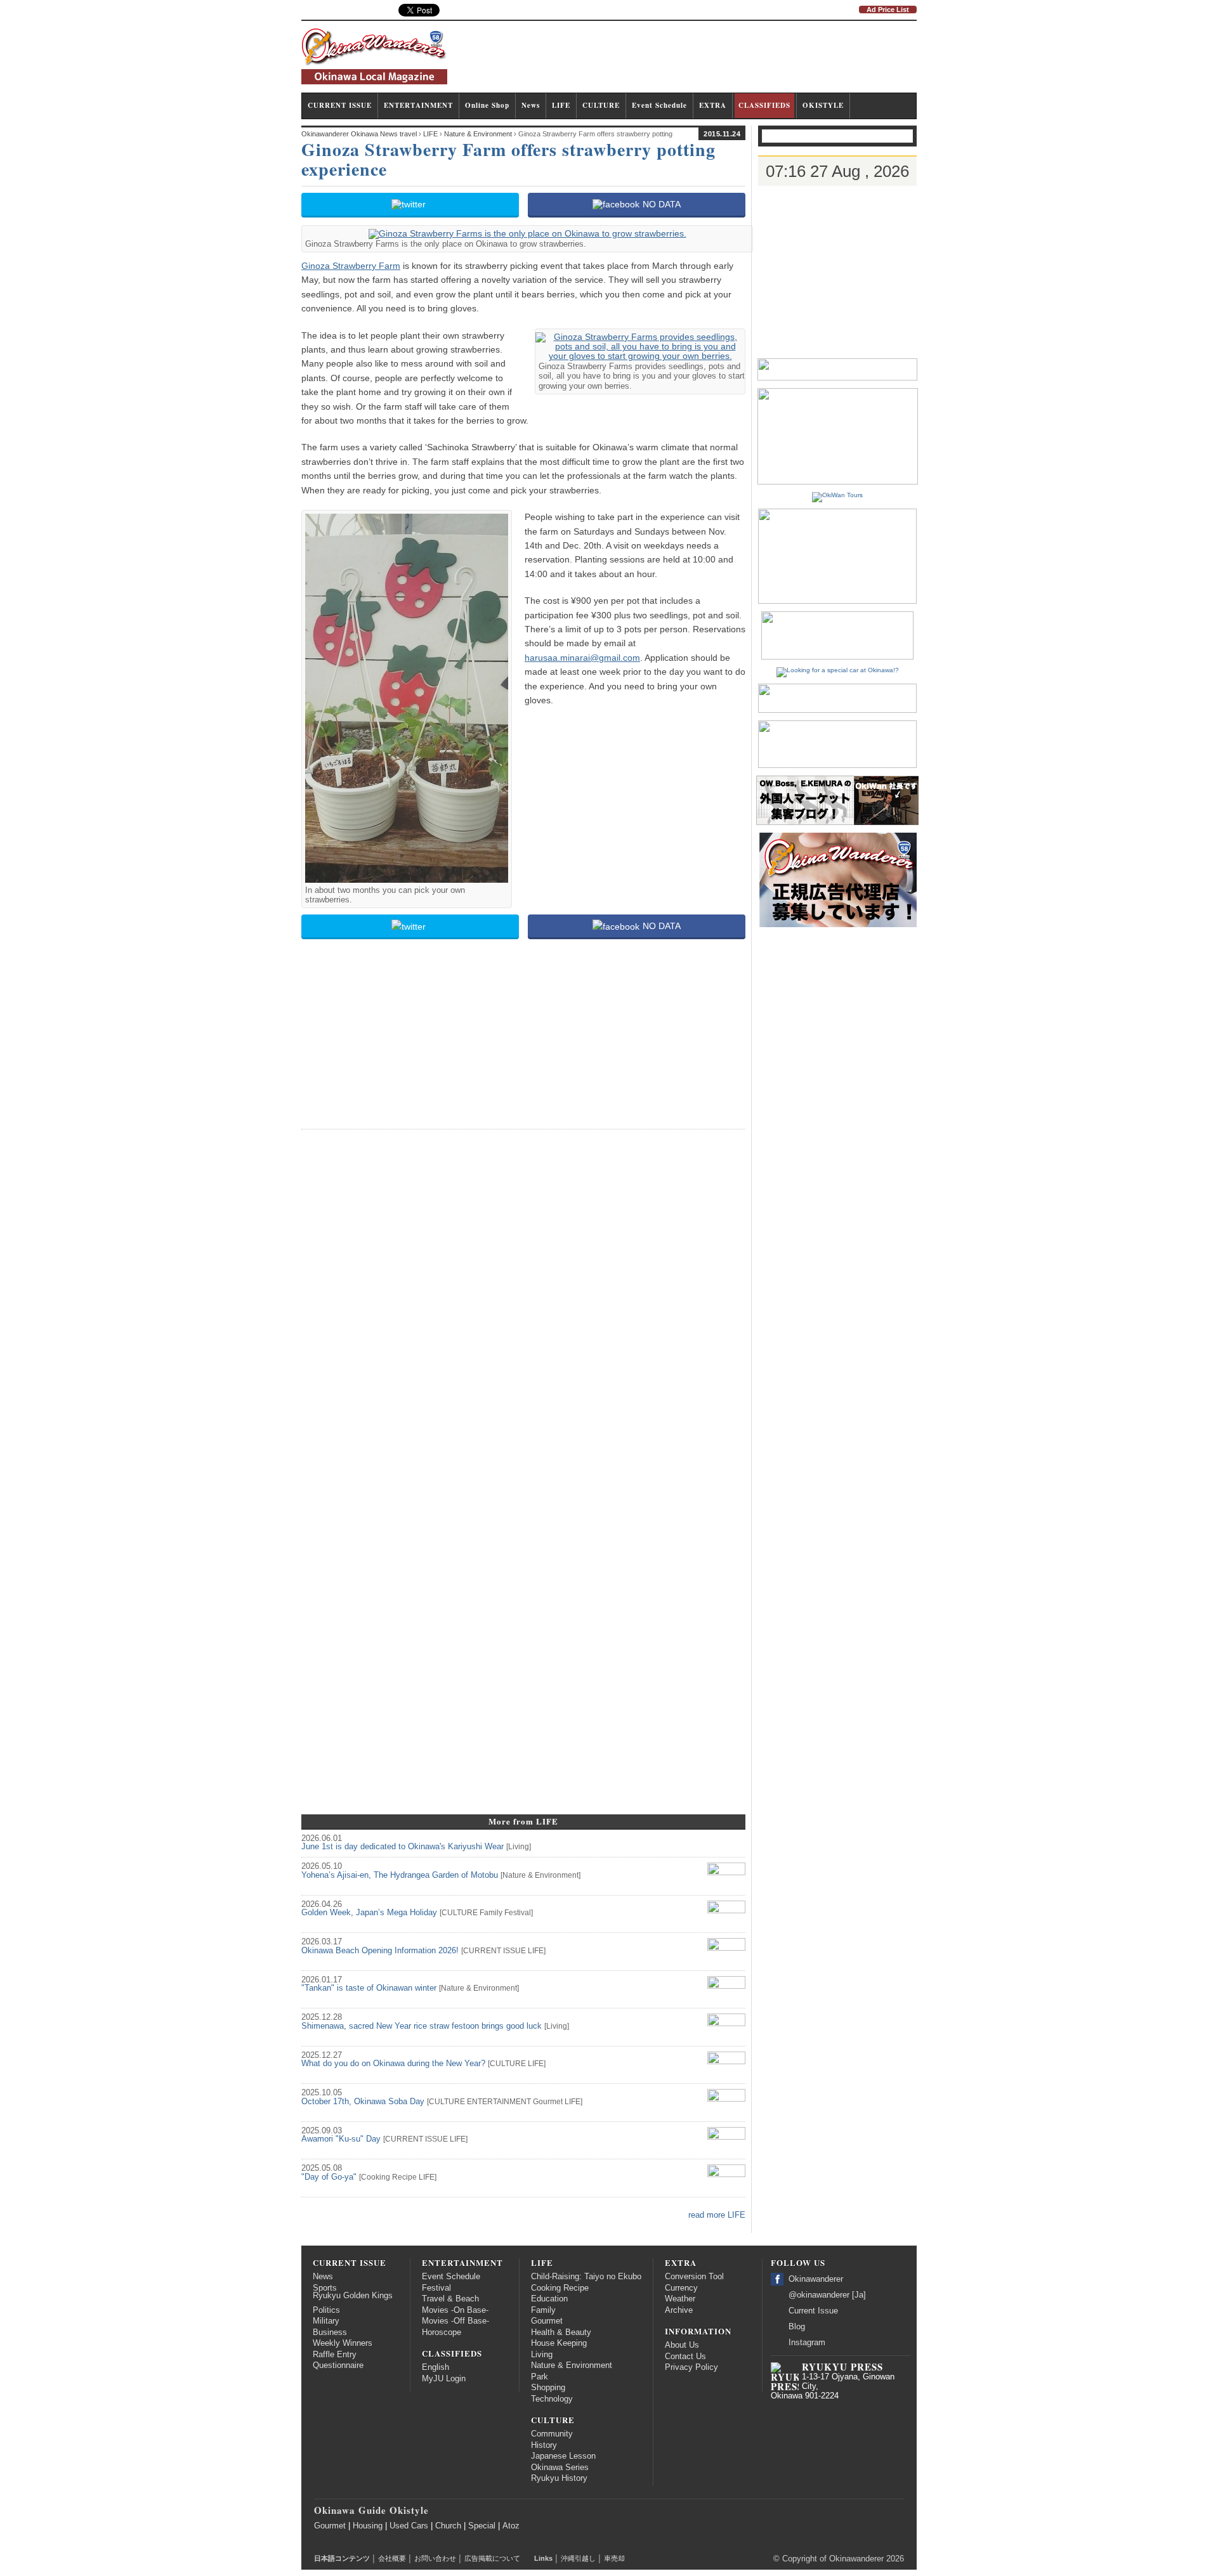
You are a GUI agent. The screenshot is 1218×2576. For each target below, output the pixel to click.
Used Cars (409, 2526)
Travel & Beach (450, 2299)
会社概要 (392, 2558)
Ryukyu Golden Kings (353, 2296)
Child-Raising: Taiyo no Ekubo (586, 2277)
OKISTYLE (823, 105)
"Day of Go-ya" (329, 2177)
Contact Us (685, 2357)
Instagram (807, 2343)
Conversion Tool (694, 2277)
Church (448, 2526)
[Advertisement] (686, 56)
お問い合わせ (435, 2558)
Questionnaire (338, 2365)
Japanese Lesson (563, 2456)
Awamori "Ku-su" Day (341, 2139)
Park (540, 2377)
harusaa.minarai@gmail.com (582, 658)
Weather (680, 2299)
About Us (682, 2345)
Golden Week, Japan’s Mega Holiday (369, 1913)
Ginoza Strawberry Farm (351, 266)
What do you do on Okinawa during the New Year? (393, 2064)
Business (330, 2332)
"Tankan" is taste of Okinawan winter (369, 1988)
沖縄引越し (578, 2558)
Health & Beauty (561, 2332)
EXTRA (713, 105)
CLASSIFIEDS (764, 105)
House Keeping (559, 2343)
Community (552, 2434)
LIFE (561, 105)
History (544, 2445)
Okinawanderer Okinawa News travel (359, 134)
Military (326, 2321)
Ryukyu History (559, 2478)
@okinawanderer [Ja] (827, 2295)
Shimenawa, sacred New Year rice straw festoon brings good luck (422, 2026)
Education (549, 2299)
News (531, 105)
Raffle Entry (335, 2355)
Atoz (511, 2526)
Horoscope (442, 2332)
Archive (679, 2310)
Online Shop (487, 105)
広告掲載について (492, 2558)
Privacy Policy (691, 2367)
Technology (552, 2399)
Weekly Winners (343, 2343)
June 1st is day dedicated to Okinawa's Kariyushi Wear (403, 1847)
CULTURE (601, 105)
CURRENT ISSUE (340, 105)
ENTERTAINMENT (418, 105)
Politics (326, 2310)
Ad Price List (888, 10)
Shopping (548, 2388)
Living (519, 1847)
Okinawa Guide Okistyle (371, 2510)
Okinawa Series (560, 2468)
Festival (518, 1913)
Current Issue (813, 2311)
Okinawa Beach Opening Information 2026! (380, 1951)
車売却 (614, 2558)
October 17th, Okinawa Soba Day (363, 2102)
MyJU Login (444, 2379)
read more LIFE (717, 2215)
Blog (797, 2327)
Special (482, 2526)
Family (491, 1913)
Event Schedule (659, 105)
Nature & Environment (540, 1875)
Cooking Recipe (389, 2177)
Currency (681, 2288)
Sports (325, 2288)
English (435, 2367)
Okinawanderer (816, 2279)
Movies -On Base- (455, 2310)
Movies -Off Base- (455, 2321)
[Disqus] (523, 1299)
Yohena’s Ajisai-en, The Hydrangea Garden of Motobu (400, 1875)
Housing (368, 2526)
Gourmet (548, 2102)
